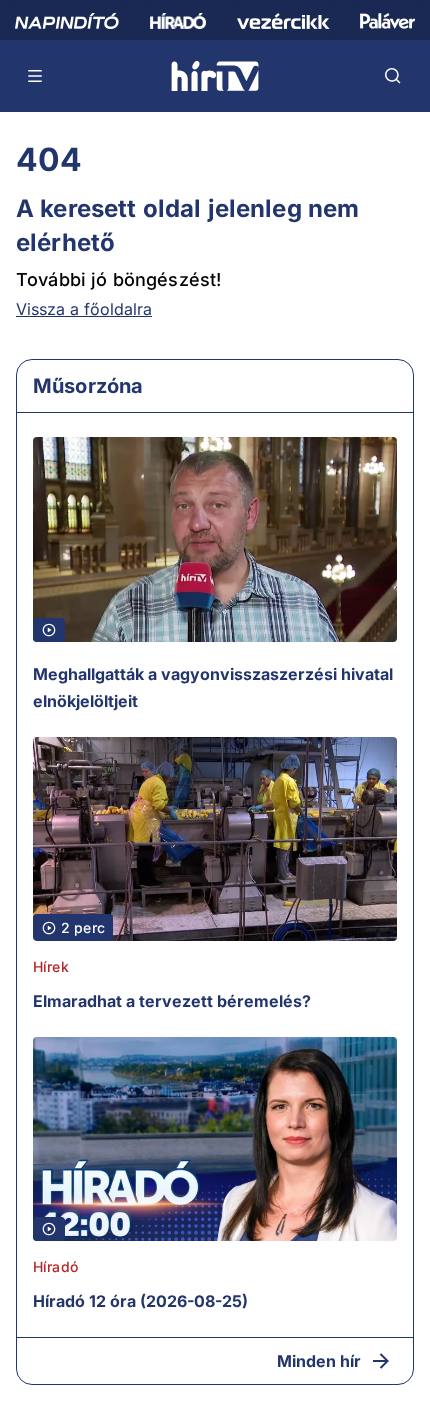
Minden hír (319, 1361)
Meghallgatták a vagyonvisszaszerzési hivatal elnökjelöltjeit (213, 688)
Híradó (55, 1266)
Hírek (51, 966)
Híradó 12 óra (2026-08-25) (140, 1301)
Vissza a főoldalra (84, 309)
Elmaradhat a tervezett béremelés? (172, 1001)
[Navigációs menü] (36, 76)
